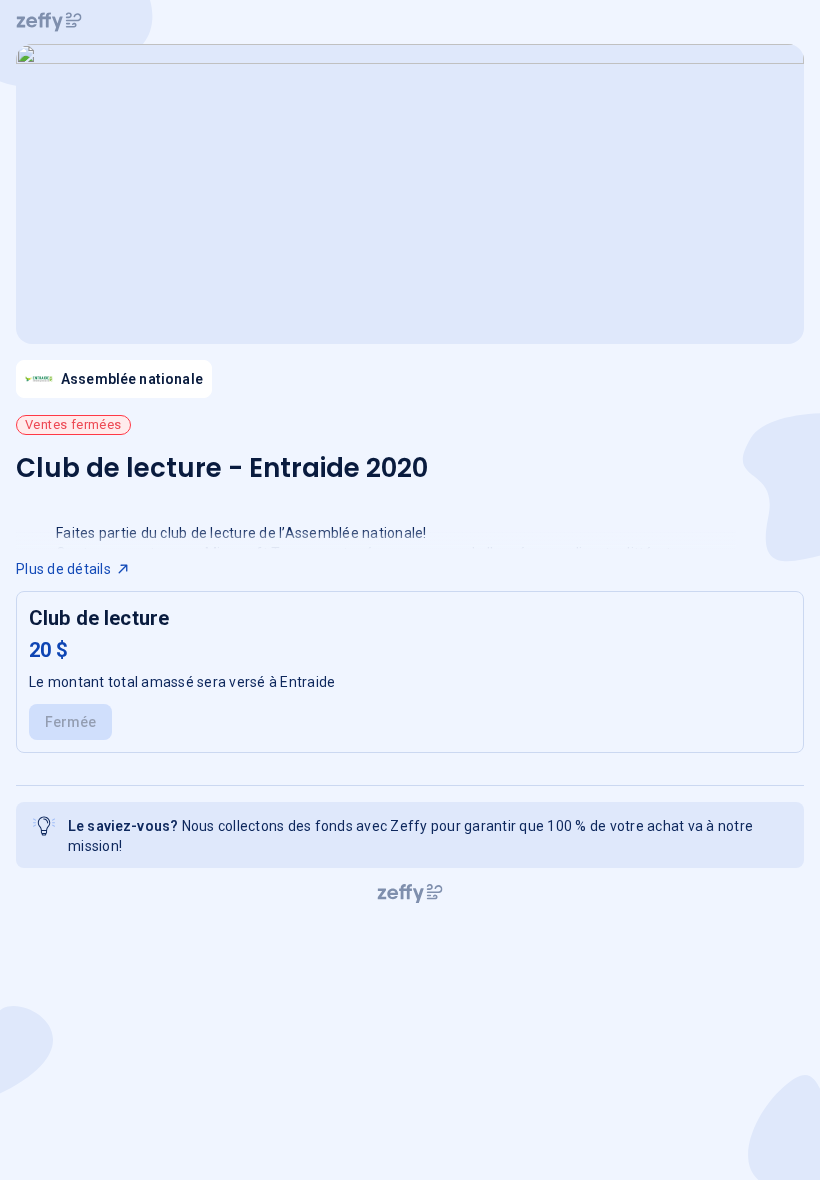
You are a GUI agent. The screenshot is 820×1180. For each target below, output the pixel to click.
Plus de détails (63, 569)
